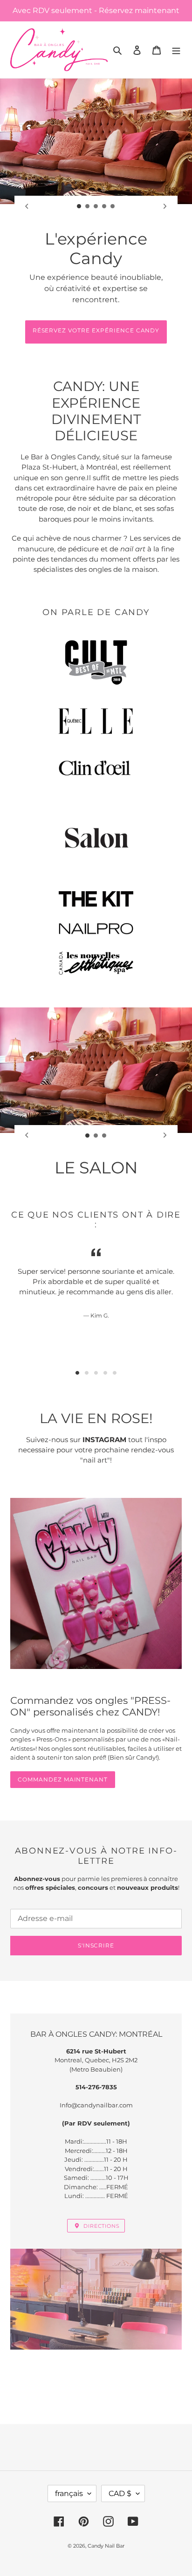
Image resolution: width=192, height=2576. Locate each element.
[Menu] (176, 50)
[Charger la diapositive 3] (96, 206)
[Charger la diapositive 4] (104, 206)
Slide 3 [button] (96, 1373)
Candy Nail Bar (106, 2546)
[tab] (77, 1373)
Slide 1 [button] (77, 1373)
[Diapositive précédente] (27, 206)
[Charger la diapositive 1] (79, 206)
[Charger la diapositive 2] (88, 206)
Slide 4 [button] (105, 1373)
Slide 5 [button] (115, 1373)
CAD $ (120, 2493)
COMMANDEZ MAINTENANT (63, 1779)
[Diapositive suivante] (165, 206)
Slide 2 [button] (87, 1373)
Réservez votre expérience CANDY (96, 330)
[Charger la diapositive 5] (113, 206)
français (69, 2493)
